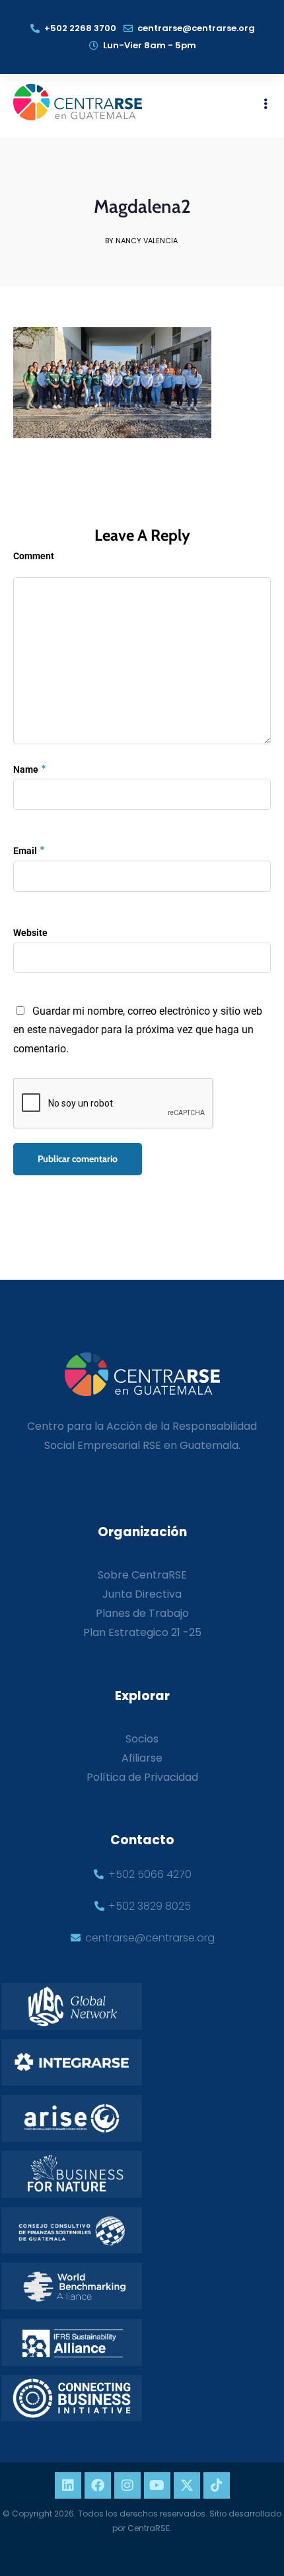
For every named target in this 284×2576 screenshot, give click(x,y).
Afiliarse (142, 1758)
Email (25, 851)
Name (26, 769)
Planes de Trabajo (142, 1613)
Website (30, 933)
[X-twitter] (187, 2485)
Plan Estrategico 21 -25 (142, 1632)
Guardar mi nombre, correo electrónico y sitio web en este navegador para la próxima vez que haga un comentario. (138, 1030)
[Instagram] (127, 2485)
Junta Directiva (142, 1594)
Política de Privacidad (142, 1777)
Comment (34, 556)
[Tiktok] (217, 2485)
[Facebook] (98, 2485)
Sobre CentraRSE (142, 1575)
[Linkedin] (68, 2485)
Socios (142, 1739)
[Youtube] (157, 2485)
